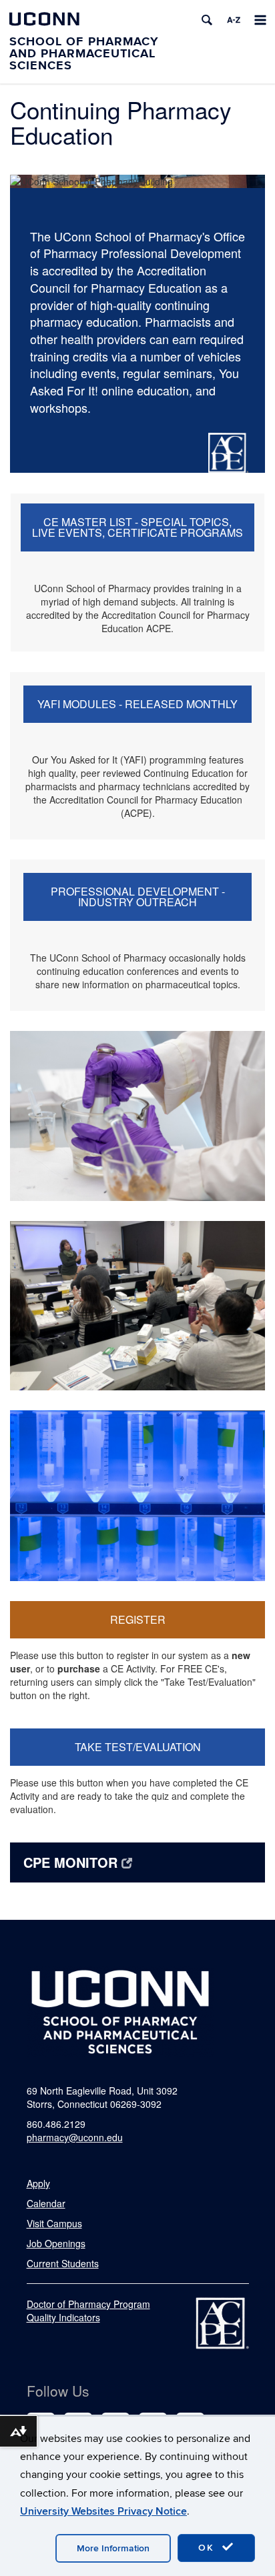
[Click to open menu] (260, 20)
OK (208, 2548)
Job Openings (56, 2243)
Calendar (46, 2203)
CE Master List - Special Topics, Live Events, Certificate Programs (137, 527)
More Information (113, 2548)
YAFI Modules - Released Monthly (137, 704)
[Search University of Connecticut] (207, 20)
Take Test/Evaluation (138, 1747)
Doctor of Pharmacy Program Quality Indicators (88, 2311)
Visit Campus (54, 2223)
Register (138, 1619)
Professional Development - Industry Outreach (138, 897)
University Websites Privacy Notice (103, 2511)
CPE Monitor (70, 1862)
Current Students (63, 2263)
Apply (38, 2183)
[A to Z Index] (234, 20)
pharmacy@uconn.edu (75, 2137)
